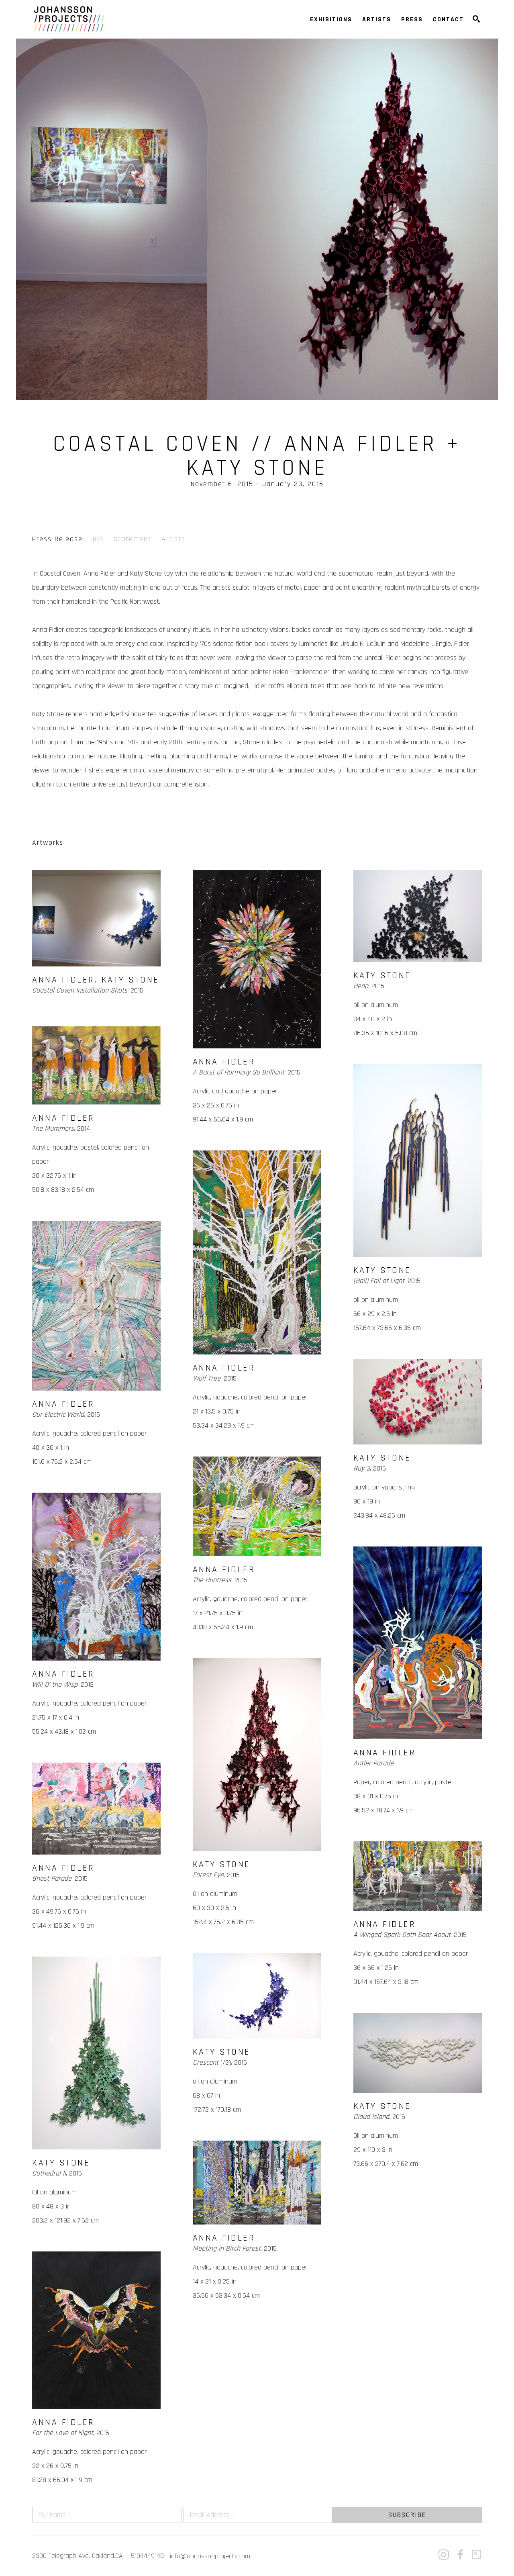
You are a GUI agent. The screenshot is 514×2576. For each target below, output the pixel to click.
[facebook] (460, 2555)
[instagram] (444, 2555)
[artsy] (477, 2555)
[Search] (476, 19)
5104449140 (147, 2556)
